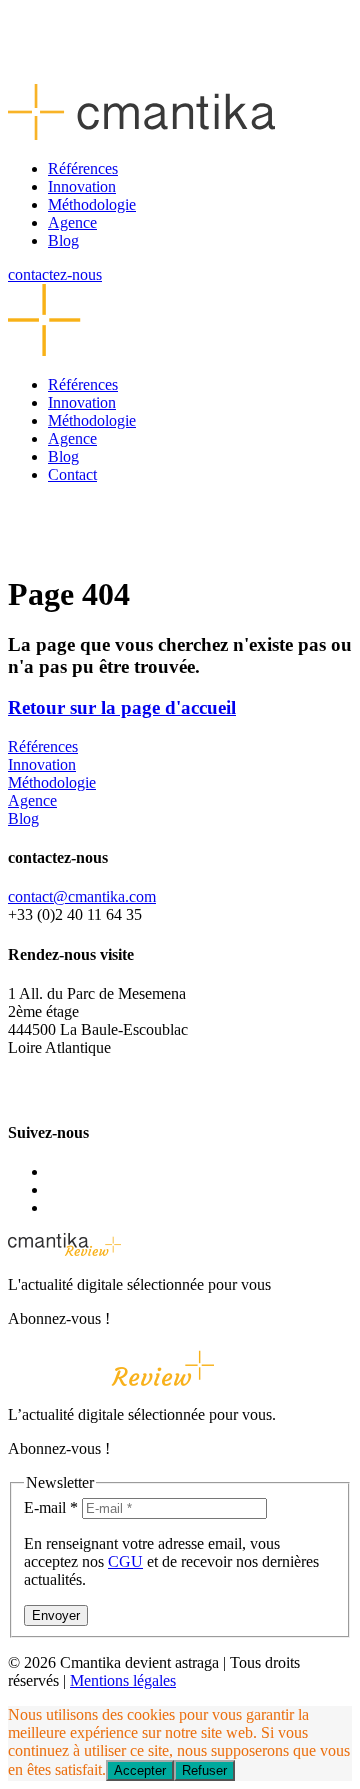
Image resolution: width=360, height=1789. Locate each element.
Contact (72, 474)
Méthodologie (92, 204)
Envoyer (56, 1615)
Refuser (204, 1770)
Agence (72, 222)
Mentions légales (123, 1680)
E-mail (51, 1507)
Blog (63, 240)
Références (83, 168)
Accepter (140, 1770)
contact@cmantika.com (82, 896)
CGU (125, 1561)
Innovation (82, 186)
